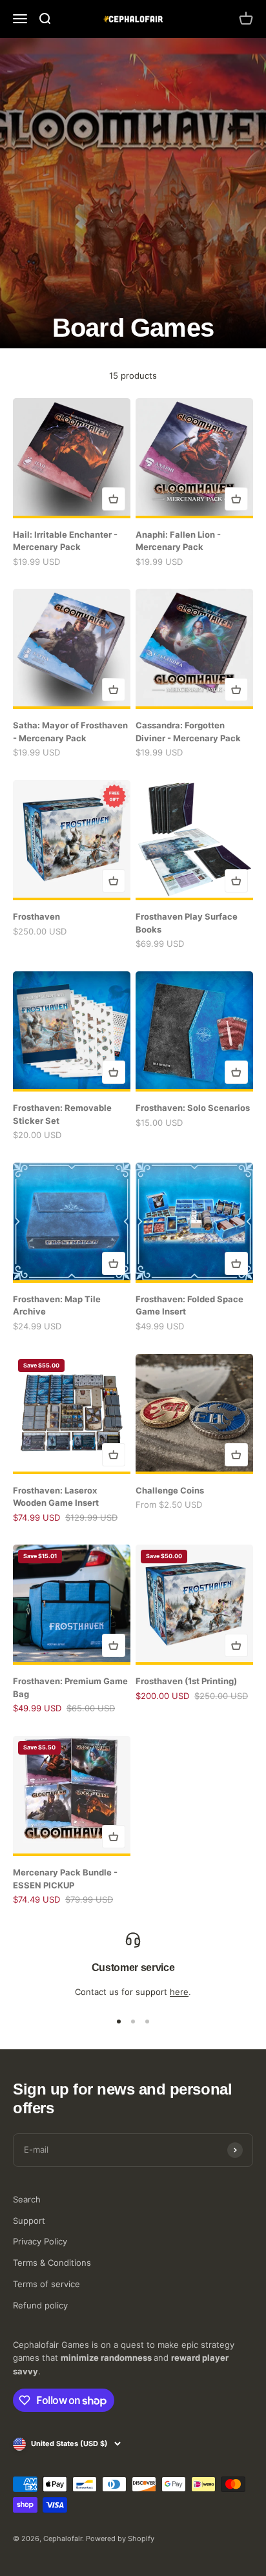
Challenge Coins (170, 1490)
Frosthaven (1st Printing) (186, 1681)
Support (29, 2221)
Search (27, 2199)
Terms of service (46, 2284)
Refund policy (40, 2305)
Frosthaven (36, 916)
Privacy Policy (40, 2241)
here (179, 1992)
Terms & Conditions (52, 2263)
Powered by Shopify (120, 2539)
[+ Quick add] (114, 499)
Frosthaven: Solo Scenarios (193, 1108)
